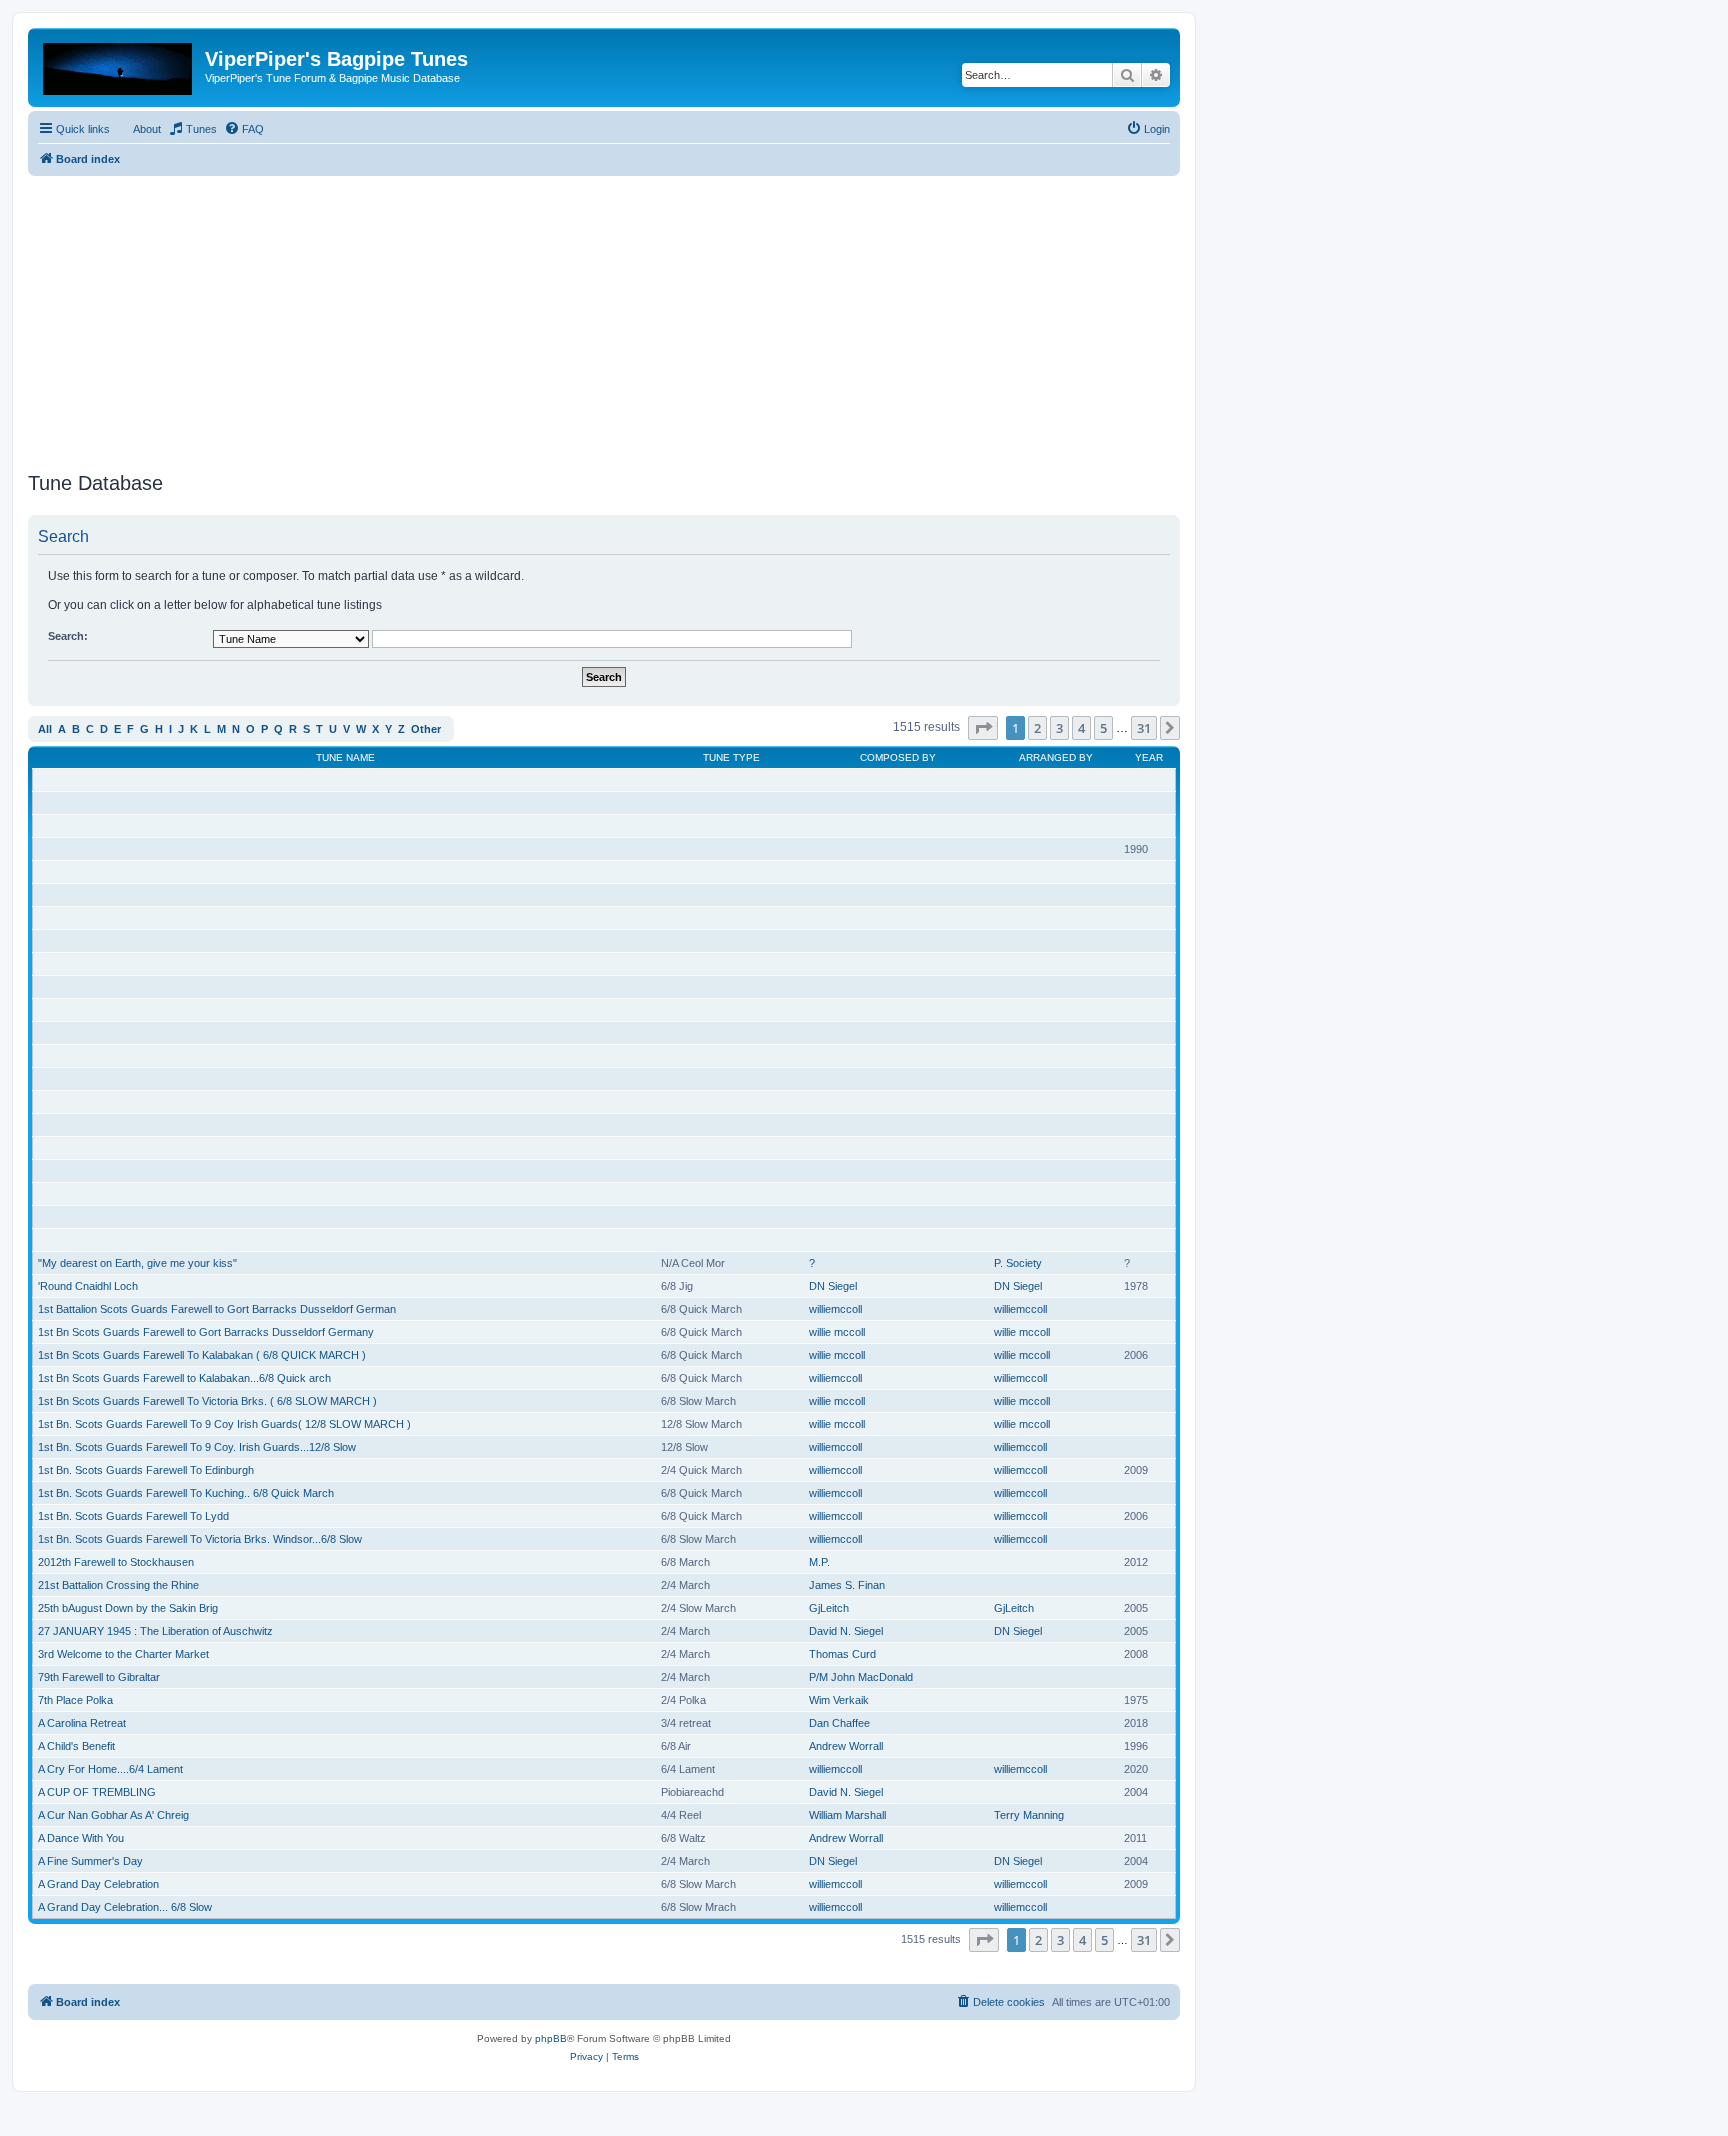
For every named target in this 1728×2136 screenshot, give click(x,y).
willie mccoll (837, 1332)
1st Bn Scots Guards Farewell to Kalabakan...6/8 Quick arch (184, 1378)
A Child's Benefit (76, 1746)
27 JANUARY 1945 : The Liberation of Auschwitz (155, 1631)
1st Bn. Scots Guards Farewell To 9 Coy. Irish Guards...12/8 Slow (197, 1447)
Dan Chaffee (839, 1723)
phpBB (551, 2038)
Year (1149, 757)
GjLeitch (829, 1608)
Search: (68, 636)
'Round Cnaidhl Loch (88, 1286)
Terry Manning (1029, 1815)
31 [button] (1144, 728)
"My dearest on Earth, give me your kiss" (137, 1263)
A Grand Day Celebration (98, 1884)
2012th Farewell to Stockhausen (116, 1562)
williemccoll (835, 1309)
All (45, 729)
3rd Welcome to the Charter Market (123, 1654)
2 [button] (1037, 728)
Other (426, 729)
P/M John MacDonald (861, 1677)
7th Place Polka (75, 1700)
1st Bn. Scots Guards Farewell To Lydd (133, 1516)
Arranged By (1056, 757)
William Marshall (847, 1815)
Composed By (898, 757)
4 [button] (1081, 728)
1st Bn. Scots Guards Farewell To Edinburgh (146, 1470)
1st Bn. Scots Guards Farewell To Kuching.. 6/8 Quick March (186, 1493)
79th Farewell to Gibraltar (99, 1677)
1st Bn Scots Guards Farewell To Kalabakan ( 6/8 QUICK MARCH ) (202, 1355)
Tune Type (731, 757)
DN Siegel (833, 1286)
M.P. (819, 1562)
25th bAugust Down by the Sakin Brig (128, 1608)
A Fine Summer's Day (90, 1861)
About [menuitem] (147, 129)
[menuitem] (192, 129)
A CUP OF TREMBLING (97, 1792)
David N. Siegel (846, 1631)
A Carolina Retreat (82, 1723)
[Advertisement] (604, 316)
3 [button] (1059, 728)
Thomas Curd (842, 1654)
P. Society (1018, 1263)
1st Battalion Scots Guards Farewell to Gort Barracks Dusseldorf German (217, 1309)
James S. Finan (847, 1585)
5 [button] (1103, 728)
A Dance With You (81, 1838)
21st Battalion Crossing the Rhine (118, 1585)
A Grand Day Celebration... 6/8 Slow (125, 1907)
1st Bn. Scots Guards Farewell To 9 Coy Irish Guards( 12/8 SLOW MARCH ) (224, 1424)
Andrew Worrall (846, 1746)
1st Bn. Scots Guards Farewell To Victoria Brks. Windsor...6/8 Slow (200, 1539)
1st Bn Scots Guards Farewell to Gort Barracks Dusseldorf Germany (206, 1332)
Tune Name (345, 757)
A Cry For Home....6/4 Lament (110, 1769)
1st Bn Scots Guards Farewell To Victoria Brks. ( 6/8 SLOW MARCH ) (207, 1401)
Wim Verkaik (839, 1700)
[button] (983, 728)
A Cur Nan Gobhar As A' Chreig (113, 1815)
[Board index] (119, 65)
